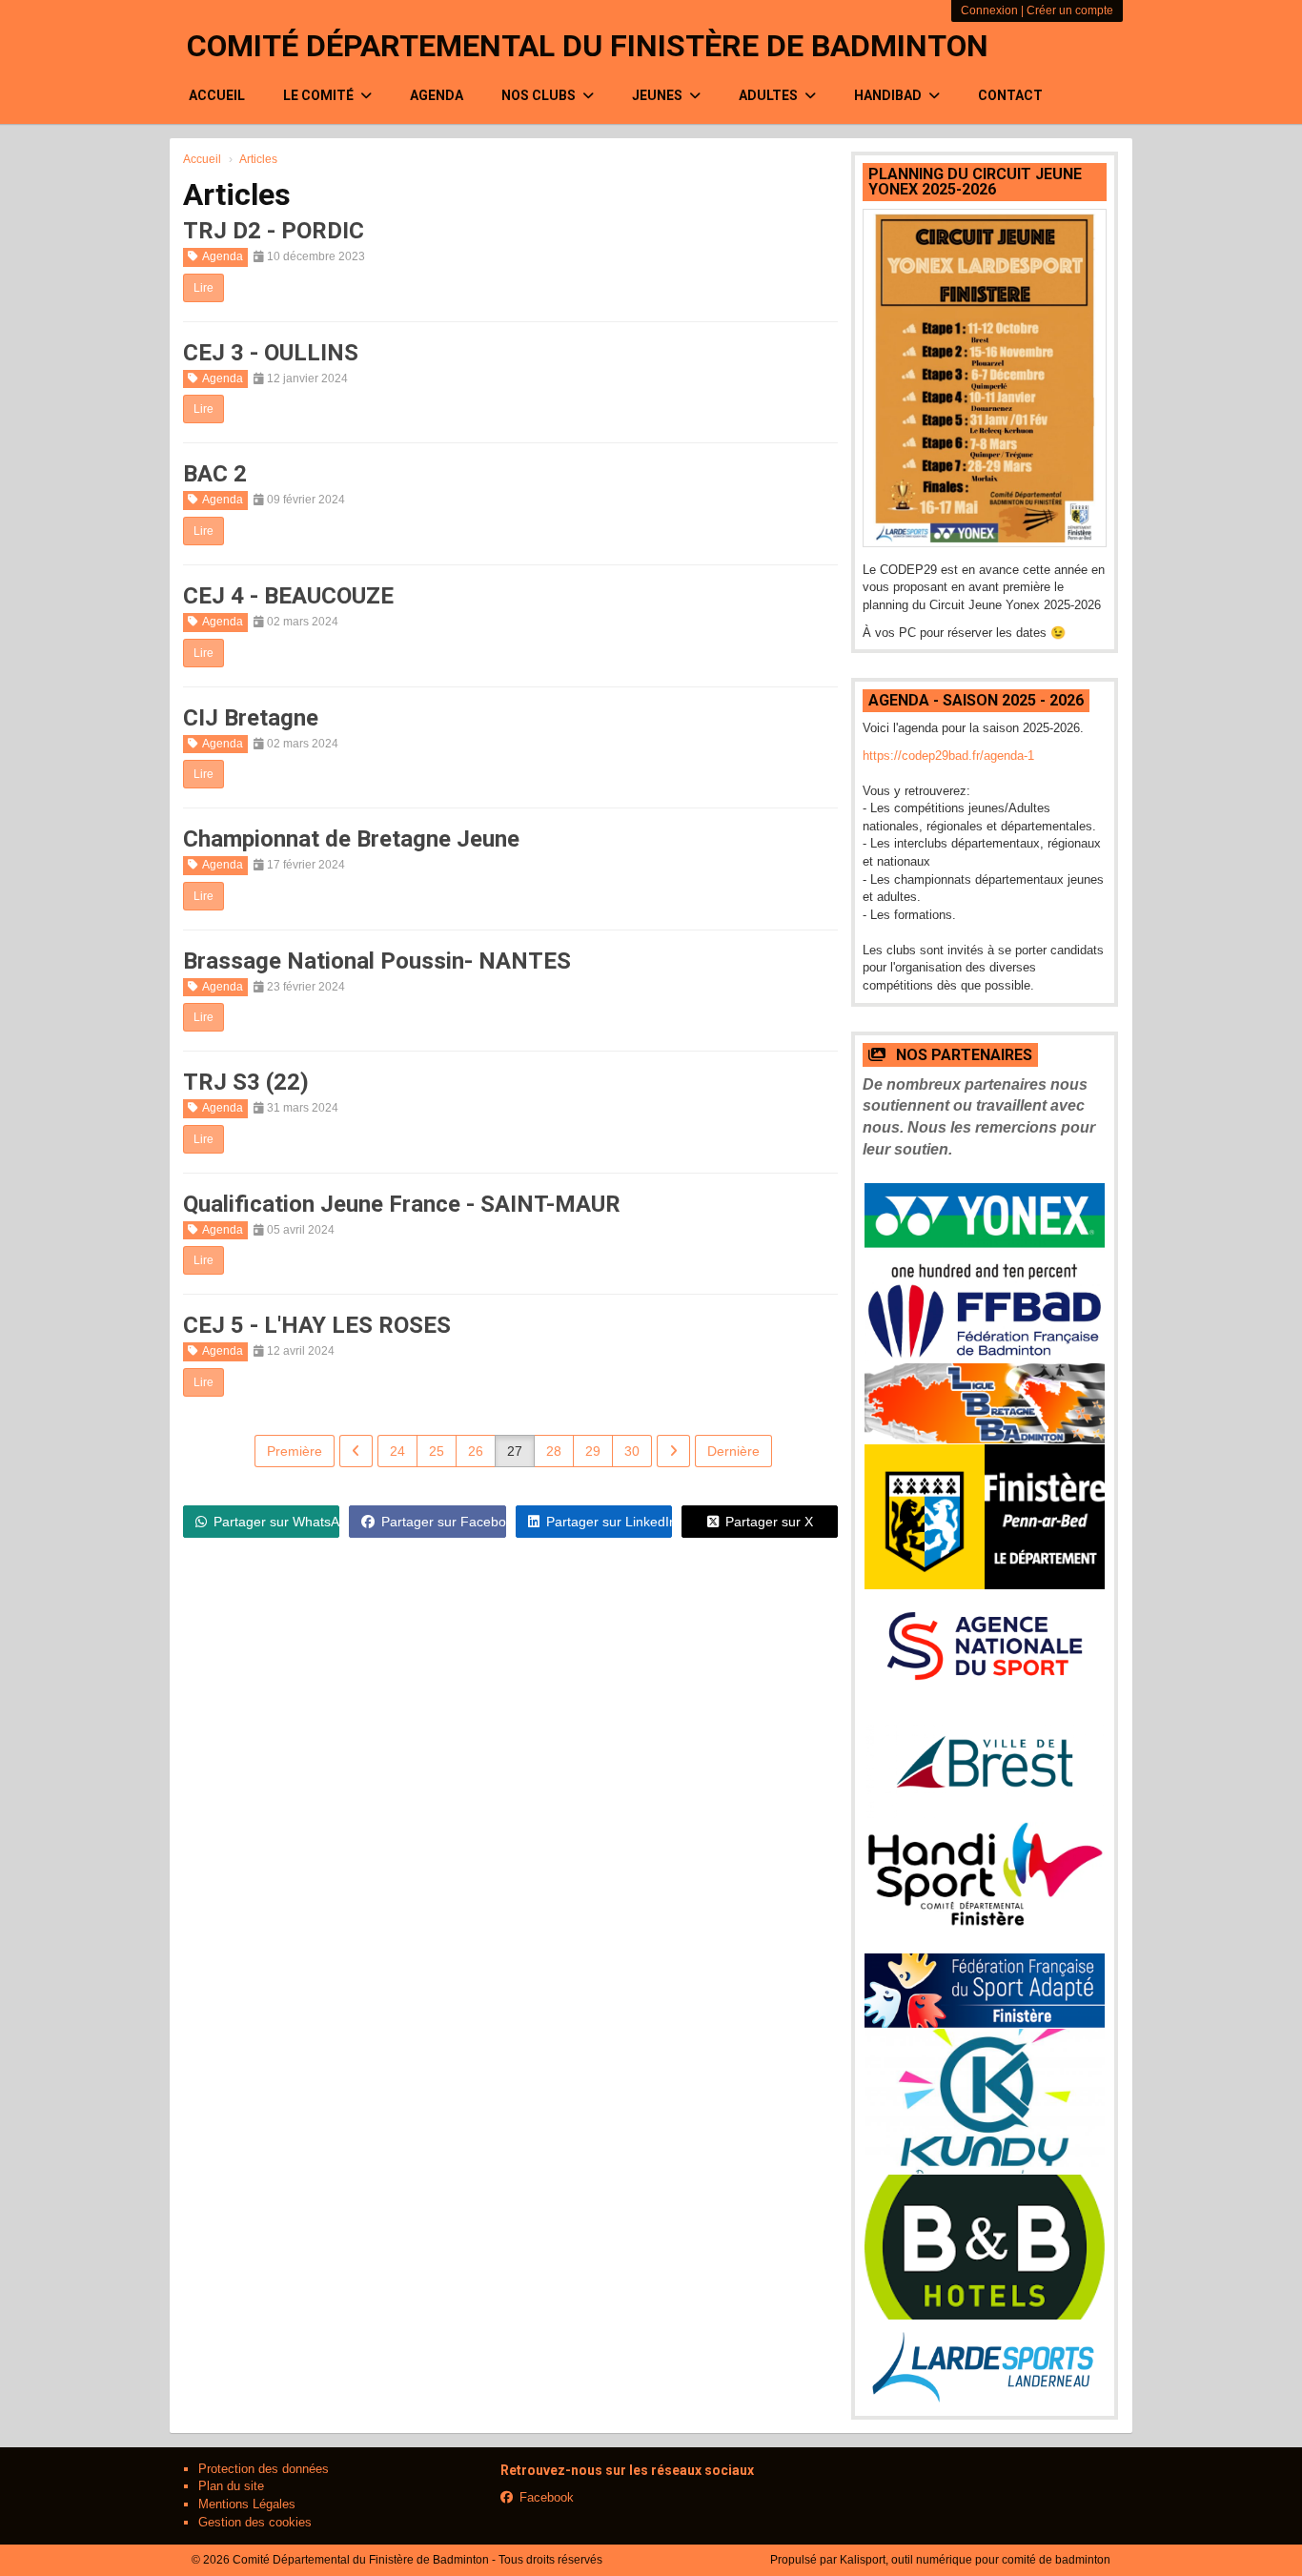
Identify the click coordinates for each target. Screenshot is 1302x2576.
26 (476, 1451)
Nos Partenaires (962, 1055)
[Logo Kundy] (985, 2101)
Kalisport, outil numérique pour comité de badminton (975, 2560)
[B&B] (985, 2247)
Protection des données (264, 2469)
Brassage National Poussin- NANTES (377, 961)
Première (295, 1451)
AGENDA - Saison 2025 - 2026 (976, 700)
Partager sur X (769, 1522)
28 (554, 1451)
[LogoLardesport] (985, 2364)
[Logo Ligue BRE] (985, 1403)
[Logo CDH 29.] (985, 1887)
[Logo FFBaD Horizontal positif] (985, 1321)
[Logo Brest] (985, 1762)
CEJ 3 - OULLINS (271, 353)
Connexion (989, 10)
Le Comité (320, 95)
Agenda (437, 95)
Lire (203, 288)
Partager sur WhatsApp (276, 1522)
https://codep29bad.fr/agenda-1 (948, 756)
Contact (1010, 95)
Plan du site (231, 2486)
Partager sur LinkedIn (609, 1522)
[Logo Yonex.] (985, 1232)
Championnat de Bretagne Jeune (351, 839)
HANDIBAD (889, 95)
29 (593, 1451)
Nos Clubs (540, 95)
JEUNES (659, 95)
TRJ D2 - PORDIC (274, 231)
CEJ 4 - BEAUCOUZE (288, 596)
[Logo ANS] (985, 1647)
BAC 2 (215, 474)
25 (437, 1451)
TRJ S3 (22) (246, 1082)
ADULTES (770, 95)
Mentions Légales (247, 2504)
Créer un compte (1070, 10)
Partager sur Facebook (443, 1522)
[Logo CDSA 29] (985, 1991)
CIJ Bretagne (251, 718)
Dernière (733, 1451)
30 (632, 1451)
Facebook (547, 2497)
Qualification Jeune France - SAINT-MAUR (402, 1204)
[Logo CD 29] (985, 1517)
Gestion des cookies (255, 2522)
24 (397, 1451)
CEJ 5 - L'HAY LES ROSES (317, 1325)
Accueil (217, 95)
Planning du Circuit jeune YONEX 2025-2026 (975, 182)
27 (515, 1451)
